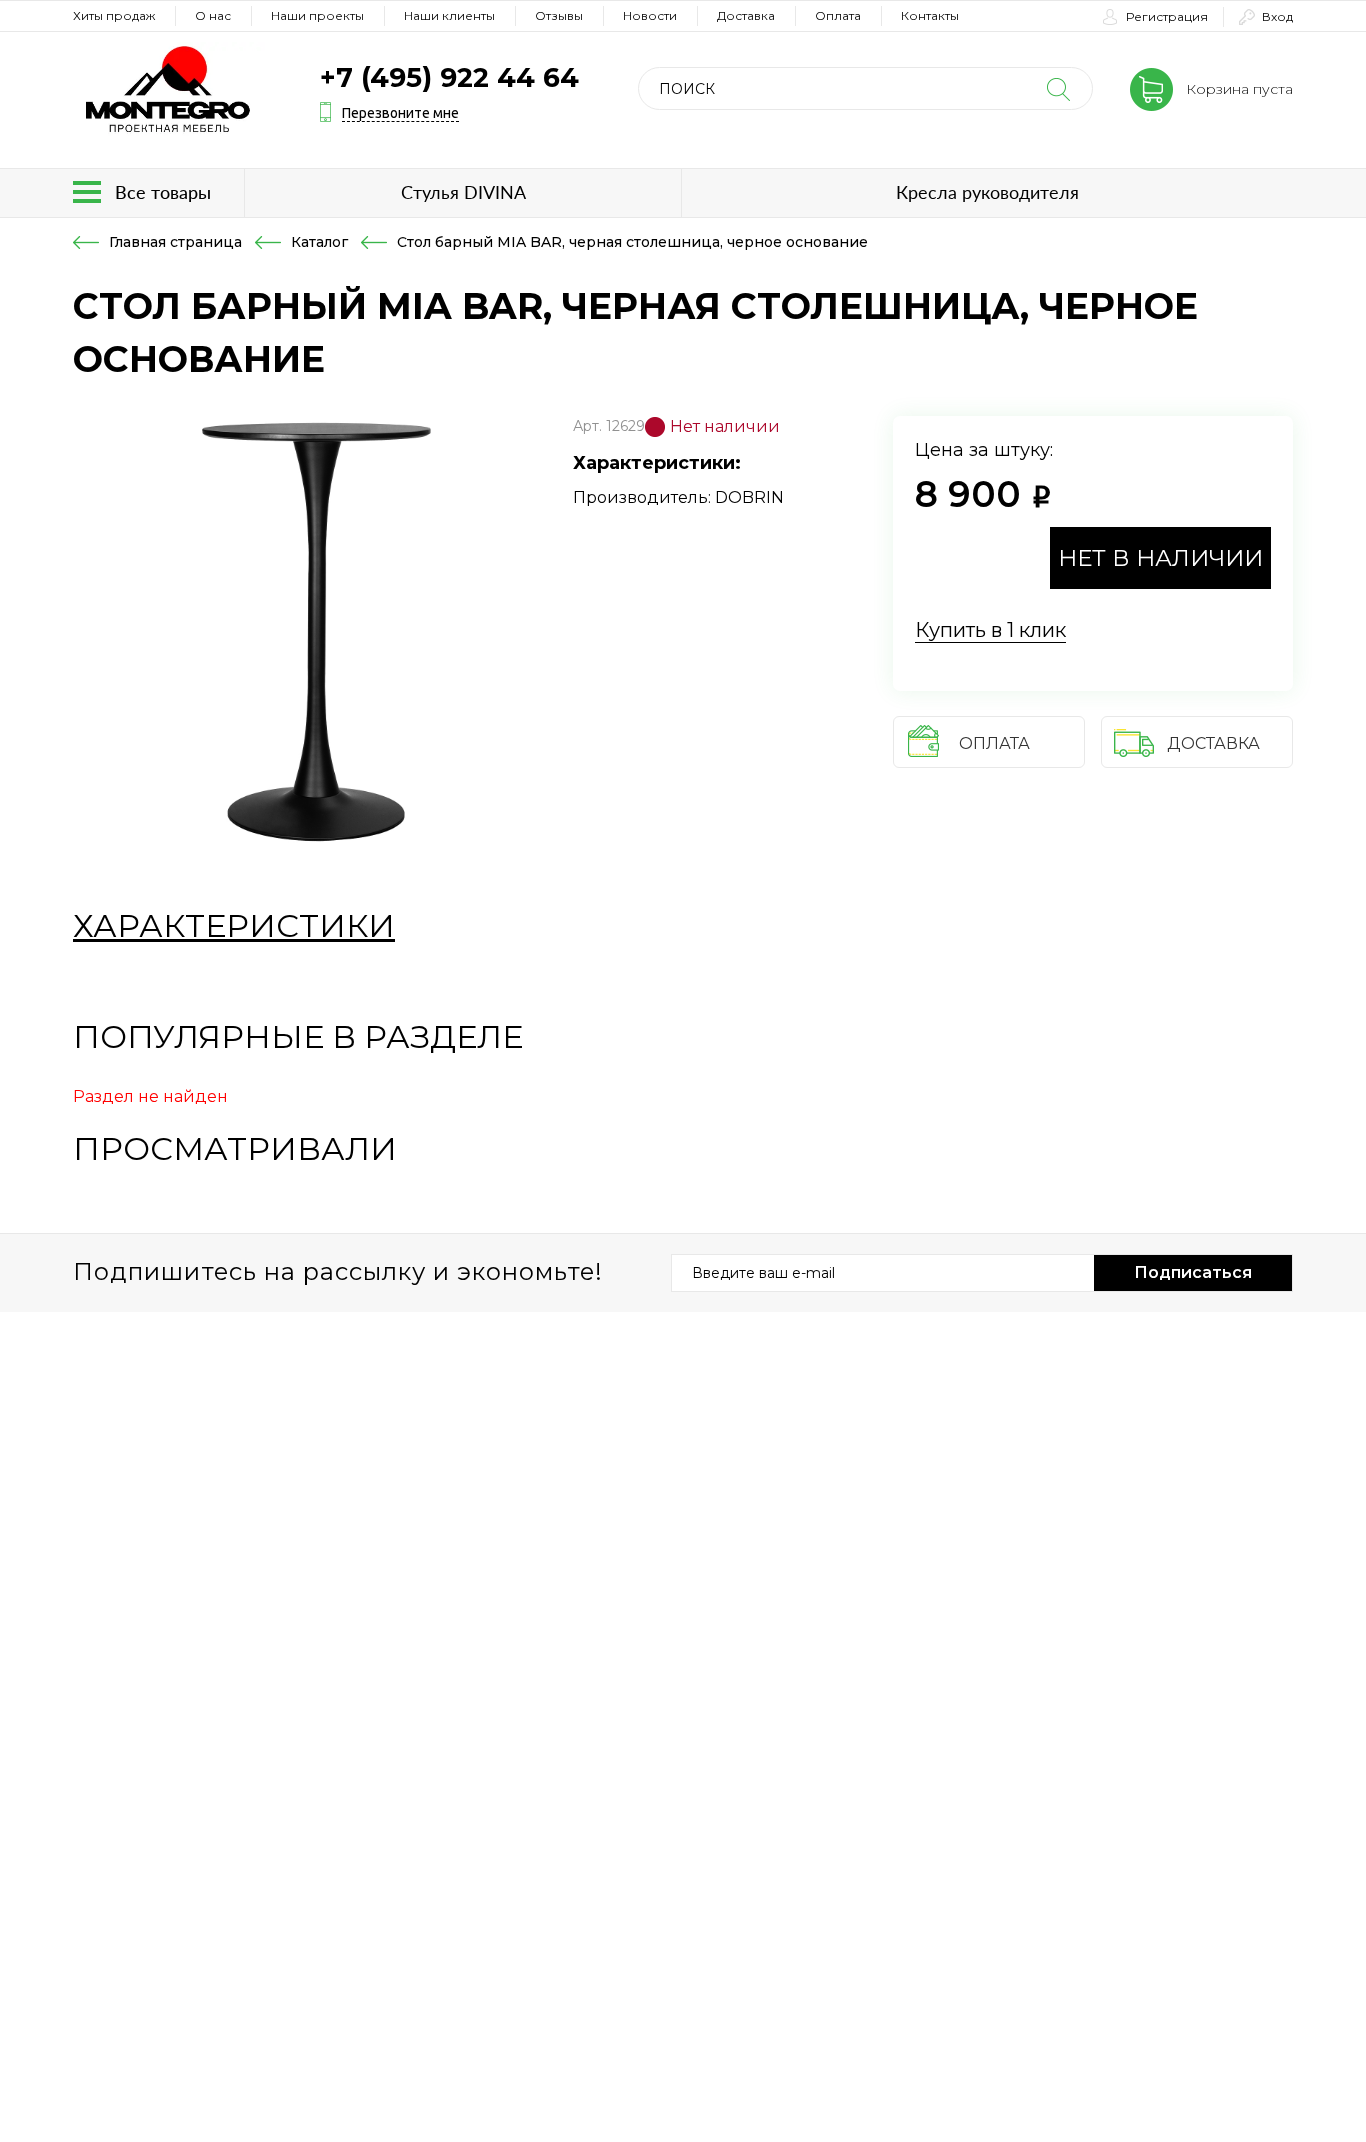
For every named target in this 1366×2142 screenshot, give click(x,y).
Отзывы (559, 15)
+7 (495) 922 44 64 (449, 77)
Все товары (163, 192)
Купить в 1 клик (990, 630)
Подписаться (1193, 1272)
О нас (213, 15)
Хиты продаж (114, 15)
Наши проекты (317, 15)
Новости (650, 15)
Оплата (838, 15)
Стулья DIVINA (463, 192)
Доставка (746, 15)
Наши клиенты (449, 15)
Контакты (930, 15)
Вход (1277, 16)
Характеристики (234, 925)
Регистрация (1167, 16)
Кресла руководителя (987, 192)
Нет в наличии (1160, 558)
